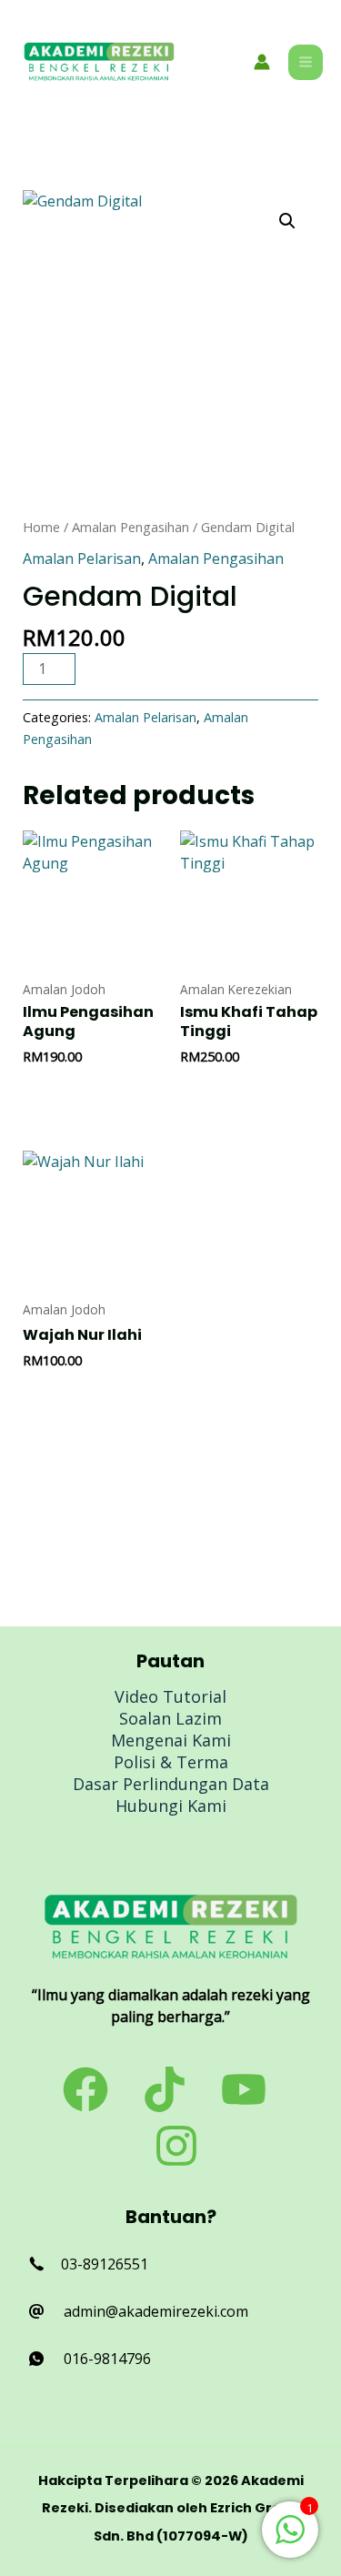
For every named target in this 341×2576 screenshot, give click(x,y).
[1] (290, 2539)
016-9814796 (107, 2359)
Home (41, 527)
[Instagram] (176, 2146)
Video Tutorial (170, 1696)
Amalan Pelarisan (82, 558)
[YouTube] (244, 2089)
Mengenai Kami (171, 1740)
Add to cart (157, 668)
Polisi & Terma (171, 1762)
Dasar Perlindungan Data (171, 1784)
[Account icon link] (262, 62)
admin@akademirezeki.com (156, 2311)
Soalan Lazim (170, 1718)
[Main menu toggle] (306, 62)
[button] (287, 221)
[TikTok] (165, 2089)
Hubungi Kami (171, 1806)
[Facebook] (85, 2089)
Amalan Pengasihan (130, 527)
